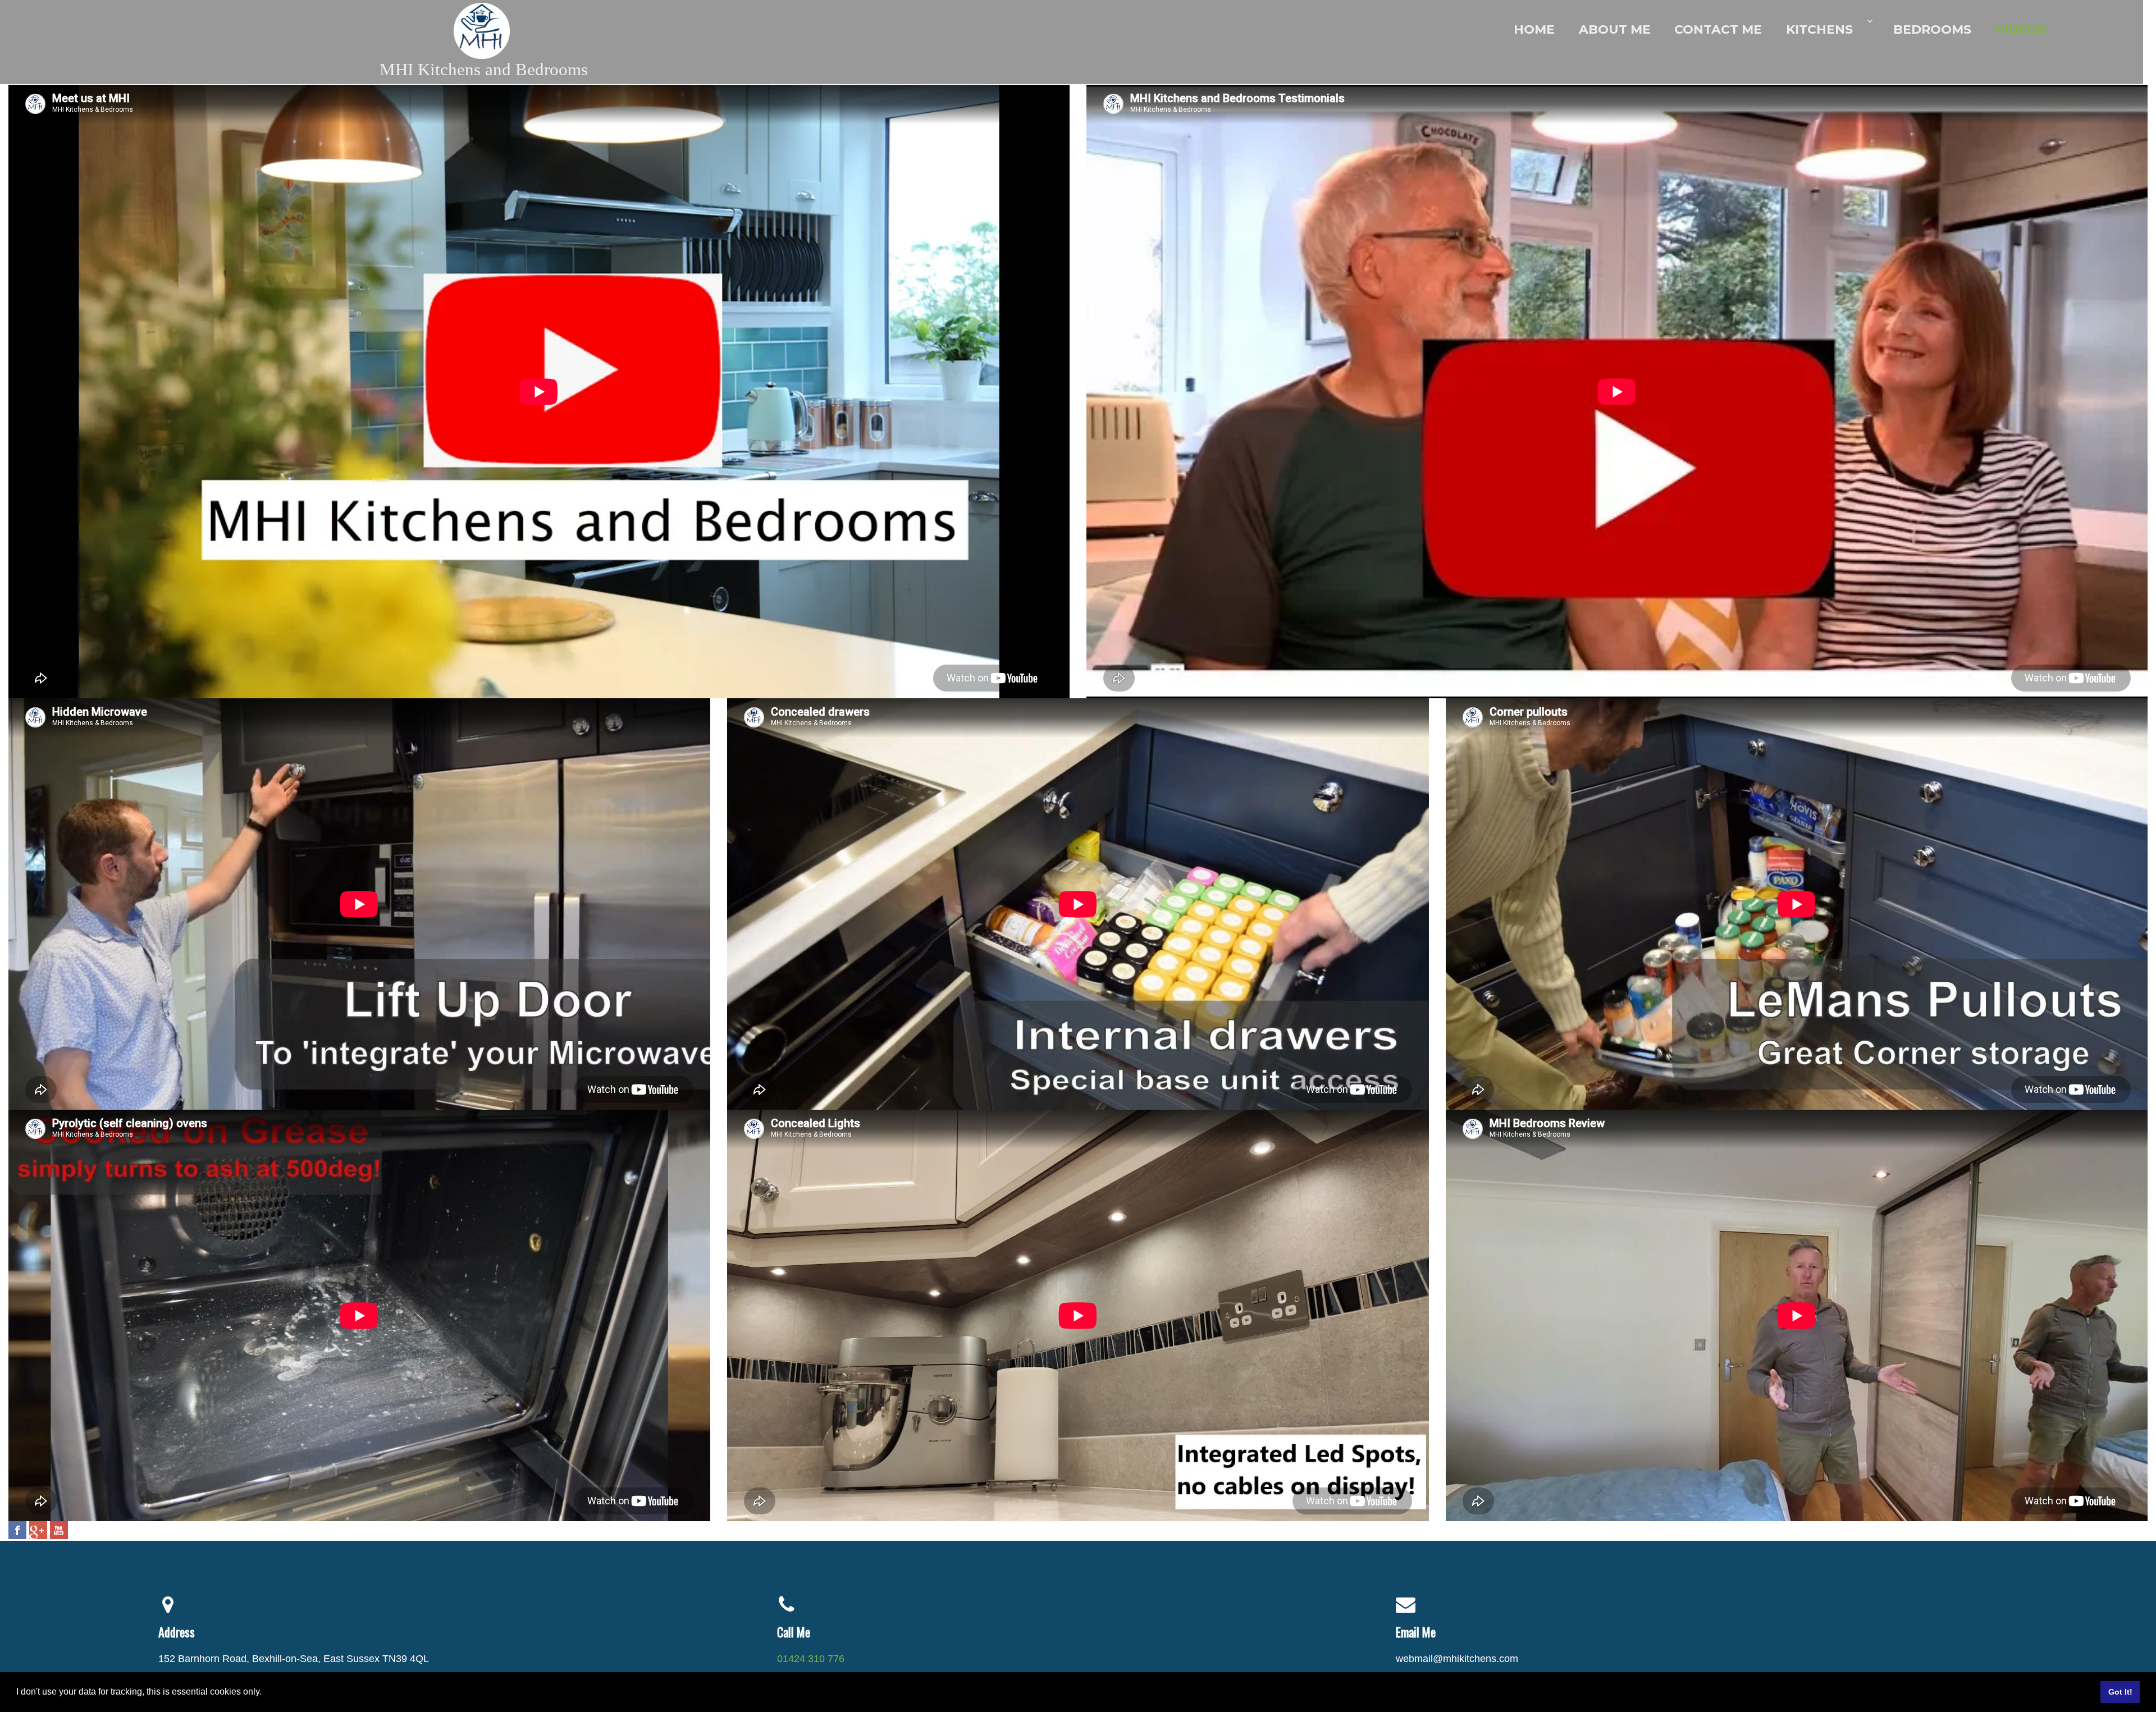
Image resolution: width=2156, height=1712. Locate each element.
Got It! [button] (2120, 1692)
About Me (1615, 29)
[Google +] (38, 1530)
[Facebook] (17, 1530)
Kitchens (1819, 29)
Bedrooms (1932, 29)
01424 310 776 (811, 1659)
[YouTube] (59, 1530)
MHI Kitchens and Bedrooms (484, 69)
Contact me (1718, 29)
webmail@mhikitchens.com (1457, 1659)
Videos (2020, 29)
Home (1534, 29)
